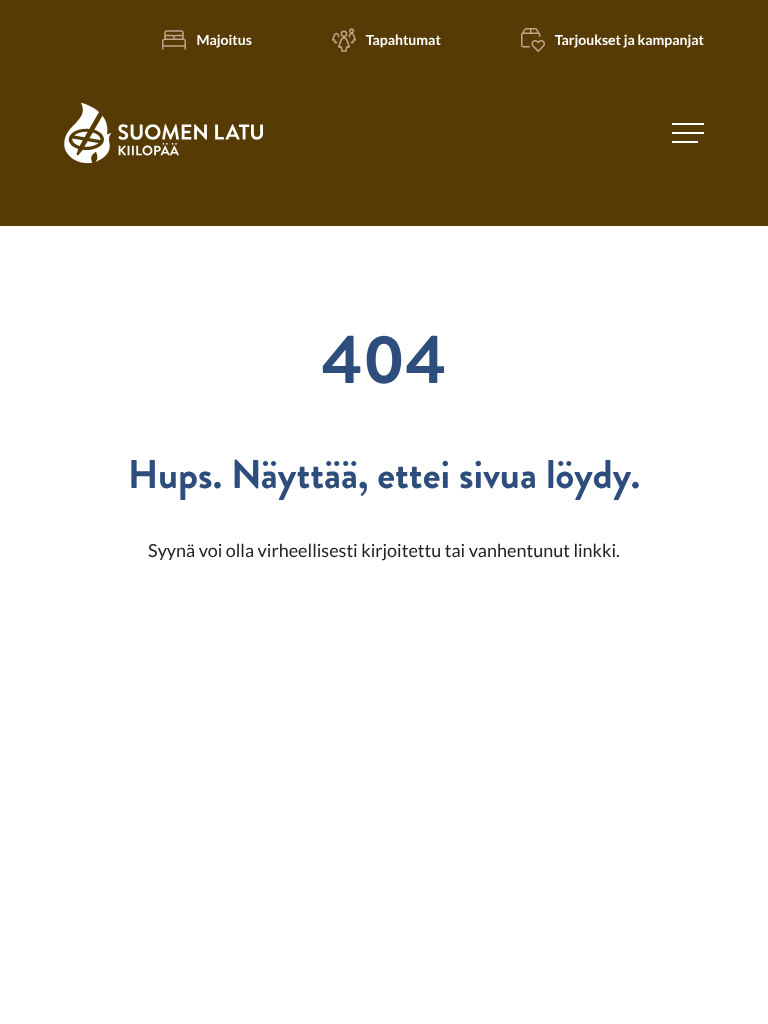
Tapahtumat (403, 39)
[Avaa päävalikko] (688, 133)
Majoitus (223, 39)
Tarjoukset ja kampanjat (629, 39)
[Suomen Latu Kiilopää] (163, 160)
